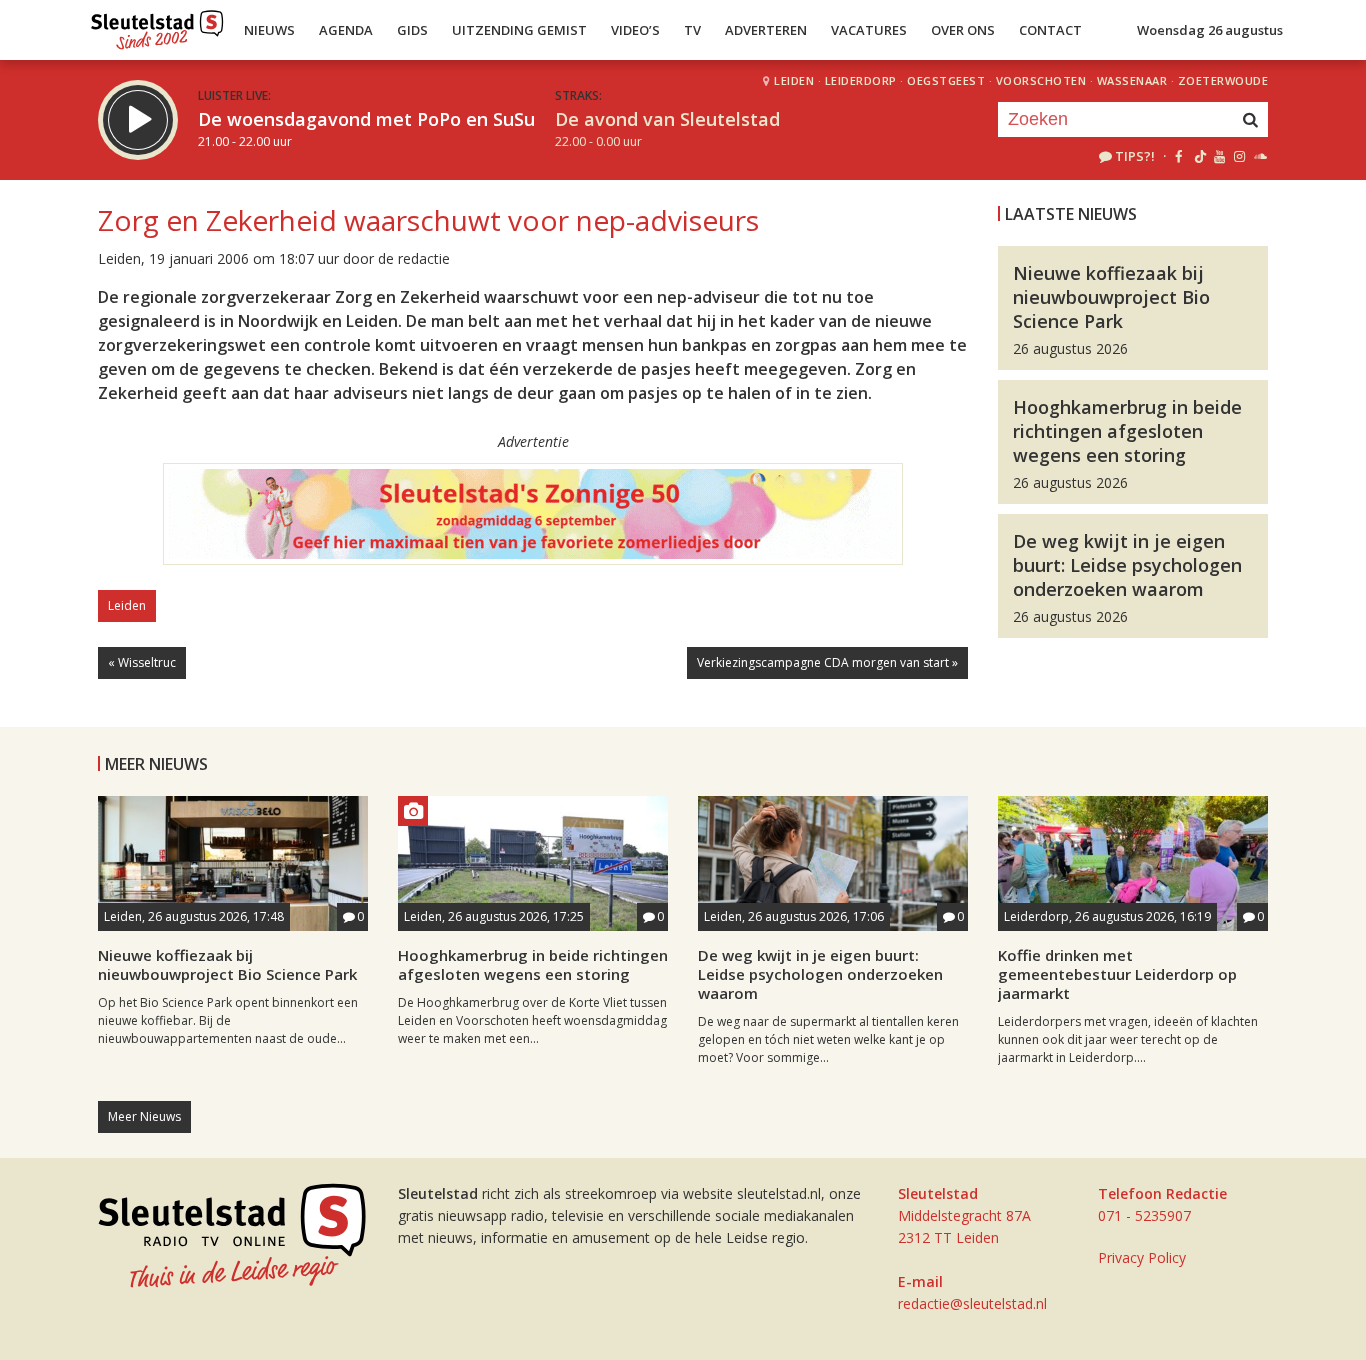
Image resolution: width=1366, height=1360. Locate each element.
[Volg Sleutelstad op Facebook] (1178, 156)
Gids (412, 30)
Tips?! (1135, 156)
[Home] (157, 25)
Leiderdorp (861, 80)
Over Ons (963, 30)
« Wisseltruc (142, 662)
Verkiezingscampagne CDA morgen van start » (827, 662)
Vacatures (869, 30)
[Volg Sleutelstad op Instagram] (1239, 156)
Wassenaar (1132, 80)
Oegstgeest (946, 80)
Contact (1050, 30)
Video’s (635, 30)
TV (692, 30)
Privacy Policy (1142, 1257)
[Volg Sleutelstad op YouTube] (1218, 156)
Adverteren (766, 30)
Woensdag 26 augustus (1210, 30)
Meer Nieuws (144, 1116)
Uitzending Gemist (519, 30)
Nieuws (269, 30)
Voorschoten (1041, 80)
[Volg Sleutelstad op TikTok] (1198, 156)
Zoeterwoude (1223, 80)
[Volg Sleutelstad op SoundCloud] (1259, 156)
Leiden (794, 80)
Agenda (346, 30)
